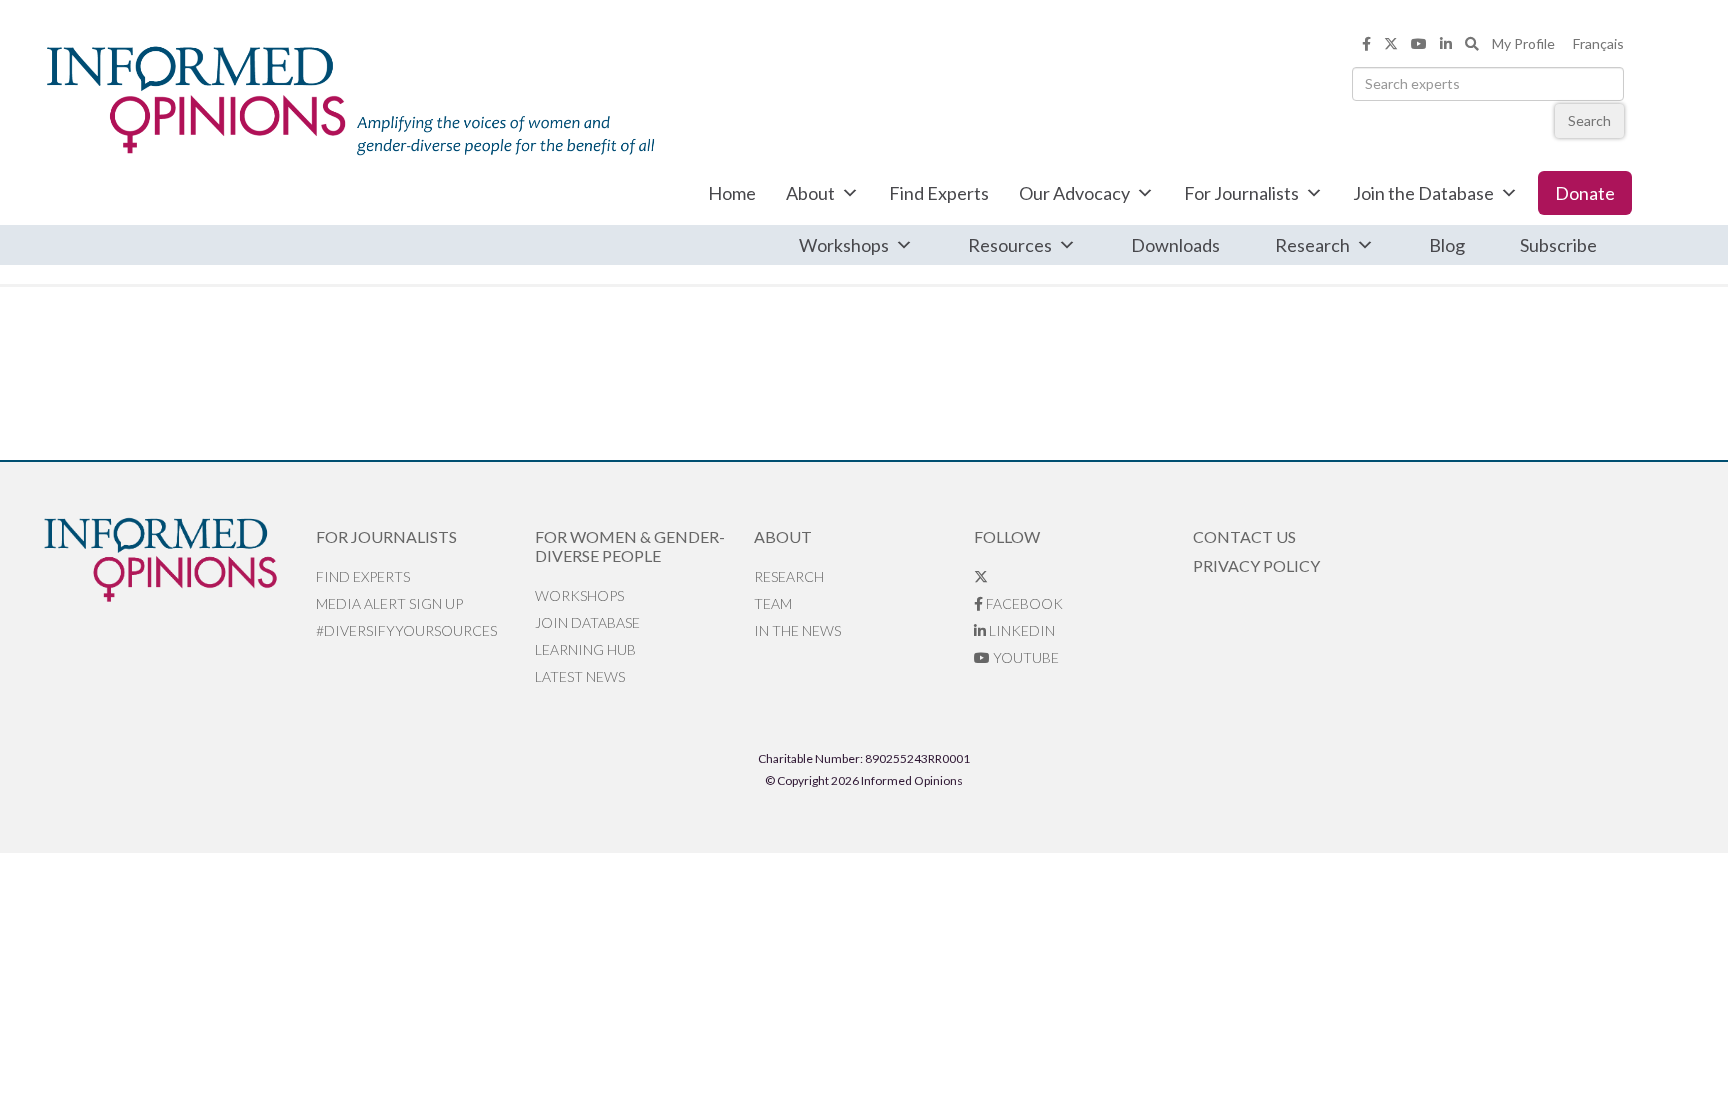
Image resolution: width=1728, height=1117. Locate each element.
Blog (1447, 245)
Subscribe (1558, 245)
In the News (797, 630)
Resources (1010, 245)
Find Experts (939, 193)
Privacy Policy (1256, 565)
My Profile (1523, 43)
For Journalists (1241, 193)
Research (1312, 245)
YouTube (1024, 657)
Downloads (1175, 245)
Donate (1585, 193)
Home (732, 193)
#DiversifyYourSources (406, 630)
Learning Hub (585, 649)
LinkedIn (1020, 630)
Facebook (1023, 603)
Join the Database (1423, 193)
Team (773, 603)
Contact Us (1244, 536)
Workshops (844, 245)
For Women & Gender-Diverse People (630, 546)
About (810, 193)
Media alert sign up (389, 603)
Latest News (580, 676)
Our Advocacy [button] (1074, 193)
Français (1598, 43)
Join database (587, 622)
